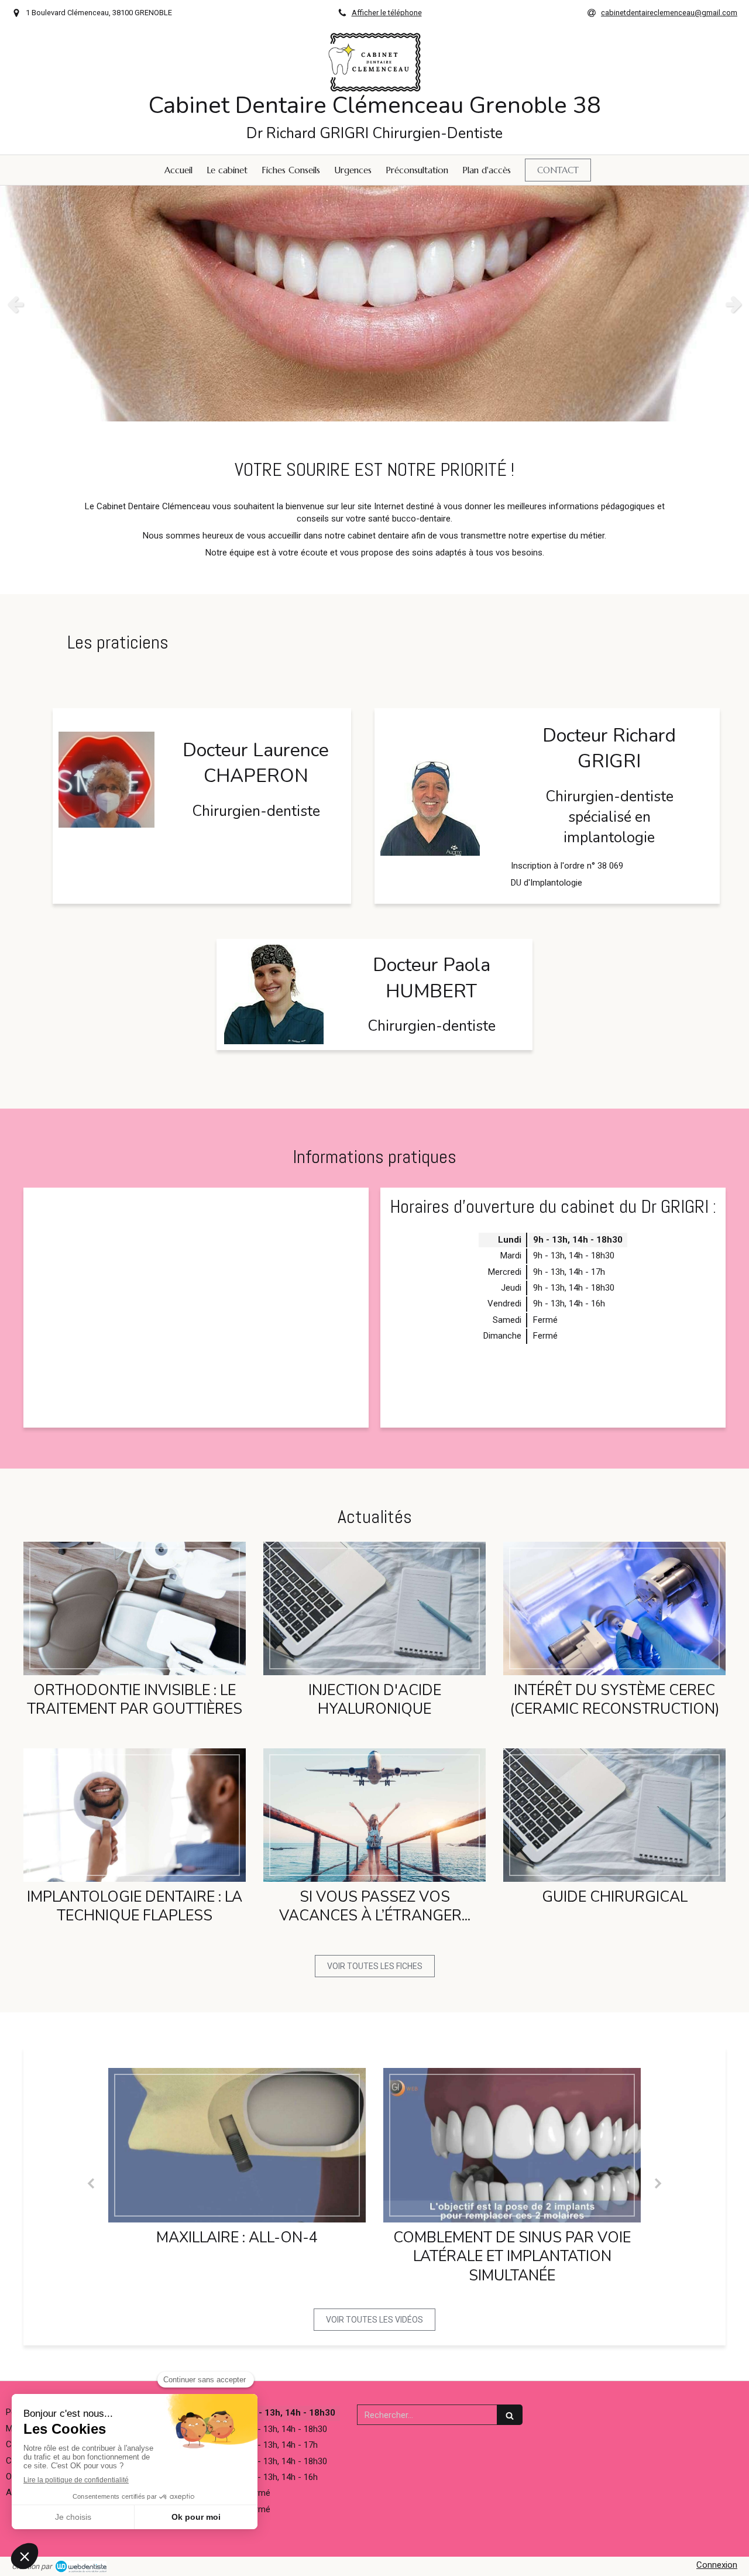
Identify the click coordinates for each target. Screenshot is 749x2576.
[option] (374, 303)
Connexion (717, 2565)
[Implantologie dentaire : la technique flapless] (135, 1815)
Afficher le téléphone (387, 13)
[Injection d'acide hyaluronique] (374, 1608)
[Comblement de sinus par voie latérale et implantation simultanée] (237, 2145)
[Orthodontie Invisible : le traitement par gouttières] (135, 1608)
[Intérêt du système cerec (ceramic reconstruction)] (614, 1608)
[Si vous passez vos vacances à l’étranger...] (374, 1815)
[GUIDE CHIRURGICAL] (614, 1815)
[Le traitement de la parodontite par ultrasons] (512, 2145)
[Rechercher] (510, 2415)
